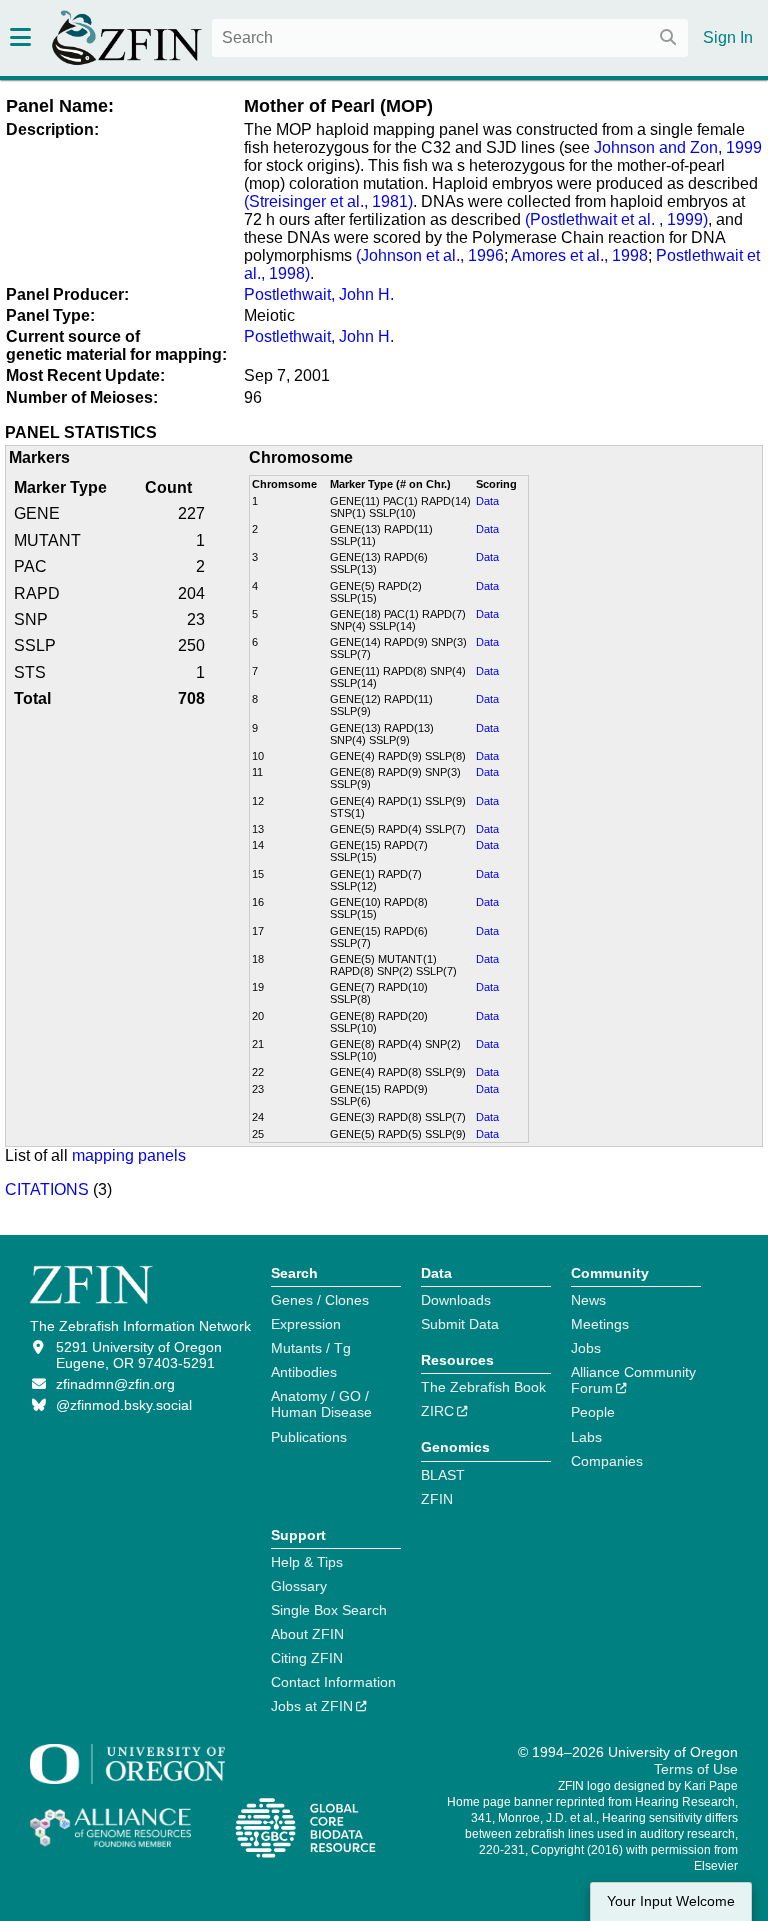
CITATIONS (47, 1189)
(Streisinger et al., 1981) (328, 201)
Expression (306, 1324)
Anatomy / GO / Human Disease (321, 1404)
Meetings (600, 1324)
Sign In (728, 37)
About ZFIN (307, 1634)
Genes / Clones (320, 1300)
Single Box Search (329, 1610)
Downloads (456, 1300)
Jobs (586, 1348)
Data (487, 501)
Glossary (299, 1586)
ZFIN (437, 1499)
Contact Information (333, 1682)
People (593, 1412)
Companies (607, 1461)
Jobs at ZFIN (312, 1706)
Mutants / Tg (311, 1348)
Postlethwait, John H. (319, 294)
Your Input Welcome (671, 1901)
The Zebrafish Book (483, 1387)
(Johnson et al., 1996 (430, 255)
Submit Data (460, 1324)
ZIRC (437, 1411)
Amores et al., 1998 (578, 255)
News (588, 1300)
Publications (309, 1437)
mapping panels (129, 1155)
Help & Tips (307, 1562)
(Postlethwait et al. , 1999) (614, 219)
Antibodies (304, 1372)
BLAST (443, 1475)
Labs (586, 1437)
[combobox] (450, 38)
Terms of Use (696, 1769)
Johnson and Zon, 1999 (678, 147)
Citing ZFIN (307, 1658)
